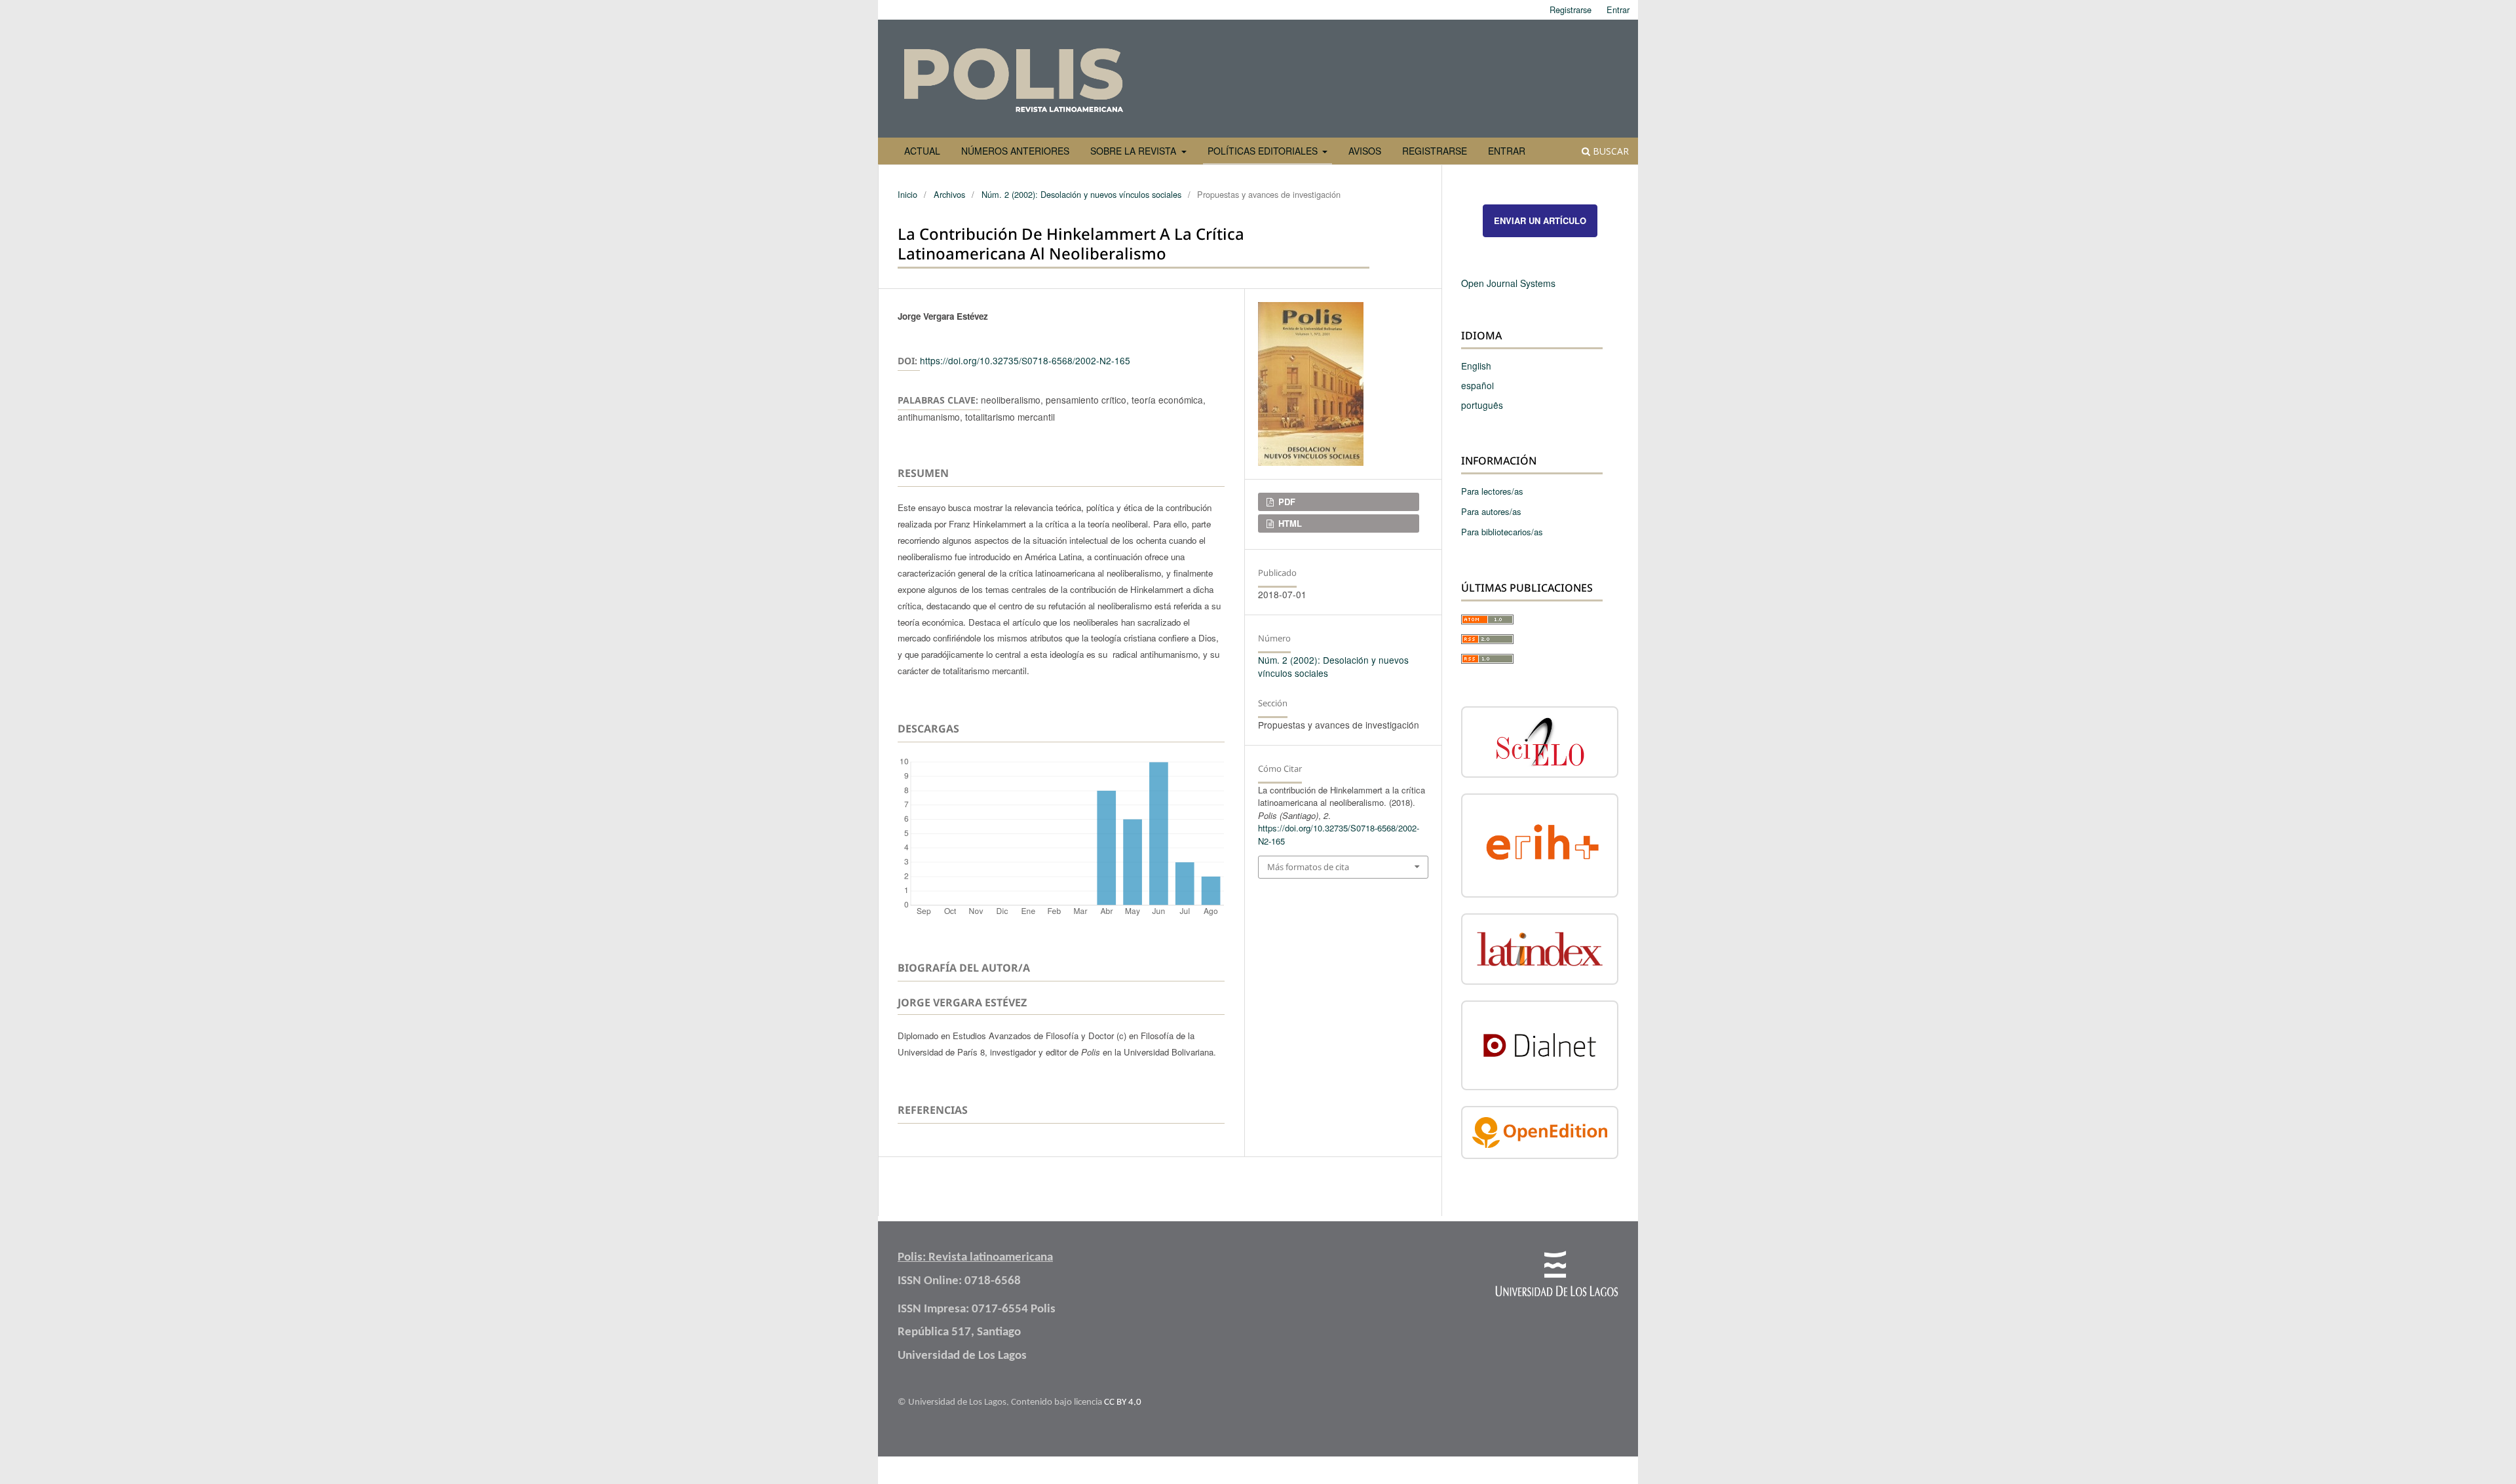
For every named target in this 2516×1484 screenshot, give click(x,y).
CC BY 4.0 (1123, 1402)
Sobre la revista (1134, 151)
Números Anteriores (1015, 151)
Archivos (949, 194)
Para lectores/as (1492, 491)
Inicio (907, 194)
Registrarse (1435, 151)
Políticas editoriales (1264, 151)
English (1476, 366)
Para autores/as (1491, 511)
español (1477, 385)
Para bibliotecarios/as (1502, 532)
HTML (1289, 523)
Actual (922, 151)
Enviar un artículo (1540, 220)
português (1482, 405)
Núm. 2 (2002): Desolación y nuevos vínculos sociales (1081, 194)
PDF (1286, 502)
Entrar (1507, 151)
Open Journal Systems (1508, 283)
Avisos (1365, 151)
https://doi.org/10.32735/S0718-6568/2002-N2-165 (1025, 360)
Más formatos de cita (1308, 867)
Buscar (1610, 151)
